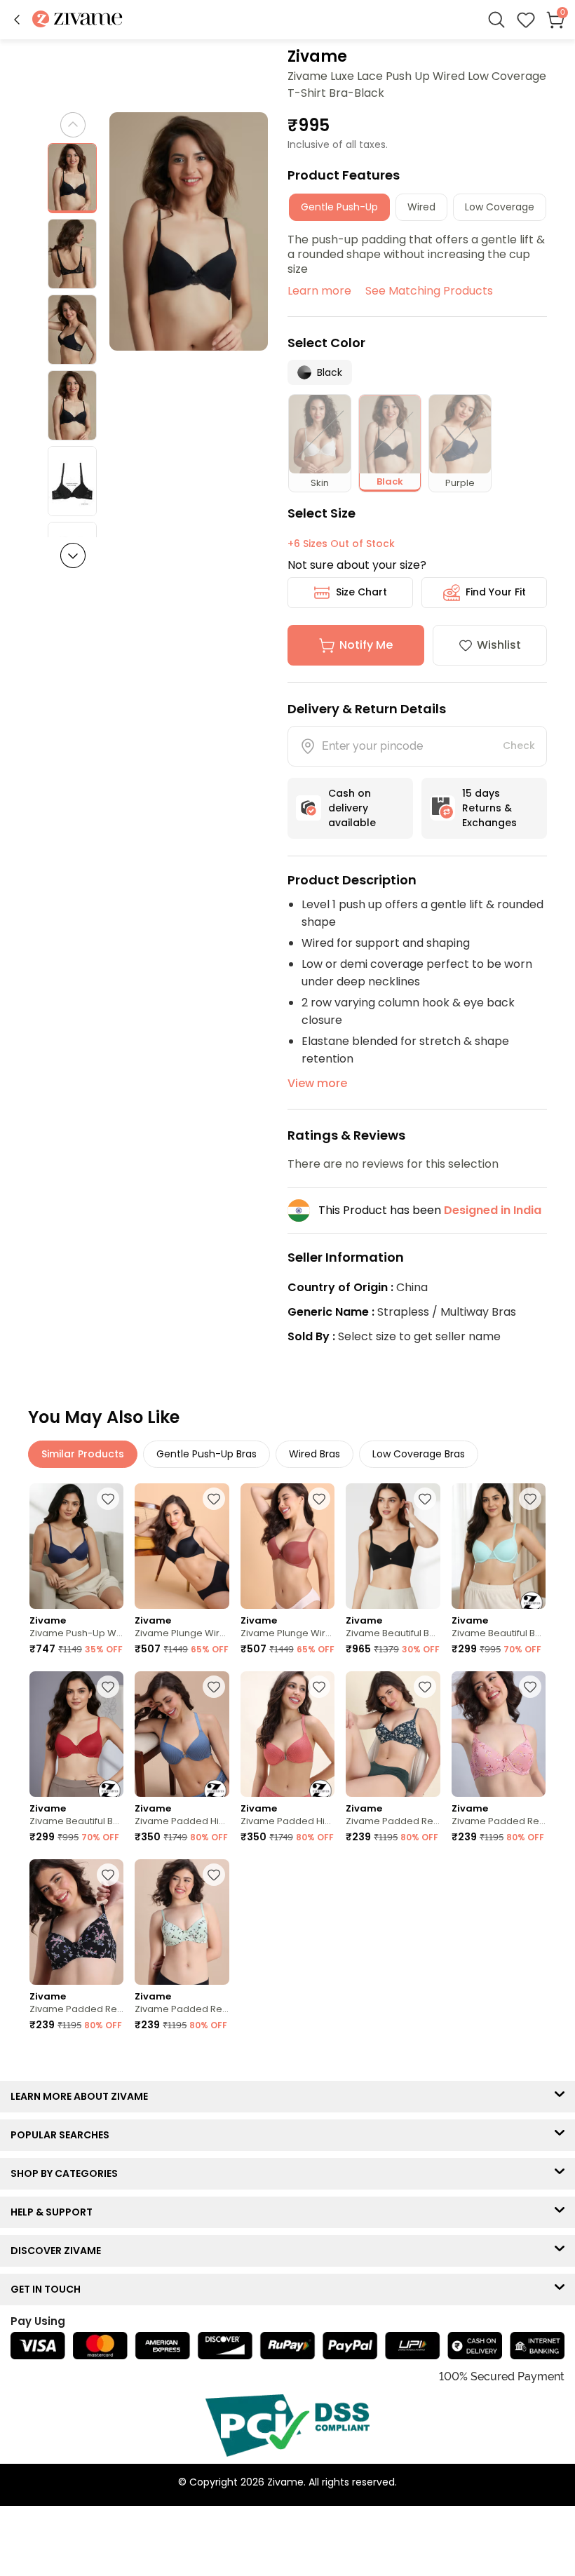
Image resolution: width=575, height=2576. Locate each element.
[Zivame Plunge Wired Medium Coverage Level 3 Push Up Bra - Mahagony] (287, 1546)
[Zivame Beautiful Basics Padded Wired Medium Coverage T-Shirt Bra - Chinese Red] (76, 1734)
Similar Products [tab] (83, 1454)
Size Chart (361, 592)
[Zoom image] (189, 231)
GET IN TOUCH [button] (49, 2289)
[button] (17, 20)
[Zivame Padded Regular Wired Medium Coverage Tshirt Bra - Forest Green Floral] (393, 1734)
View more (317, 1083)
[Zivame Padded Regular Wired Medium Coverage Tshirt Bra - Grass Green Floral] (182, 1922)
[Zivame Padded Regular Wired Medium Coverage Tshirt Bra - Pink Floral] (499, 1734)
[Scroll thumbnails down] (73, 555)
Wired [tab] (421, 207)
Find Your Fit (496, 592)
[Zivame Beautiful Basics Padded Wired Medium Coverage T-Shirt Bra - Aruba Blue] (499, 1546)
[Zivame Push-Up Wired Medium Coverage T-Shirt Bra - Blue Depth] (76, 1546)
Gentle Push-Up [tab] (339, 207)
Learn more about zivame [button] (82, 2096)
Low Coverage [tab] (500, 207)
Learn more (319, 291)
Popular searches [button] (63, 2135)
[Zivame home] (77, 20)
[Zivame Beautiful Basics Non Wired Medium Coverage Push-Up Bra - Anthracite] (393, 1546)
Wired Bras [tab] (314, 1454)
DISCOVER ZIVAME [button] (59, 2251)
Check (519, 746)
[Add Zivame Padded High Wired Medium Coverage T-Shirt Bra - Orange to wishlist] (319, 1687)
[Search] (496, 20)
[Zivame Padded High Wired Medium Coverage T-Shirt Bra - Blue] (182, 1734)
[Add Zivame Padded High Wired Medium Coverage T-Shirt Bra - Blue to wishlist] (214, 1687)
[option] (72, 178)
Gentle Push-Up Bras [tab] (207, 1454)
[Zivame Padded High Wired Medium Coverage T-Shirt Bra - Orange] (287, 1734)
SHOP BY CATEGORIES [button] (67, 2173)
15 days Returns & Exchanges (489, 808)
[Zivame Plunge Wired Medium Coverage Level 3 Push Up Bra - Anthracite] (182, 1546)
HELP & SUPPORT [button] (55, 2212)
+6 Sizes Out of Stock (341, 544)
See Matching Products (429, 291)
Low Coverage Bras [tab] (419, 1454)
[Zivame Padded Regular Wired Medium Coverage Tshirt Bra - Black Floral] (76, 1922)
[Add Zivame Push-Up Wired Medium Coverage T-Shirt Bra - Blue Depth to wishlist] (108, 1499)
